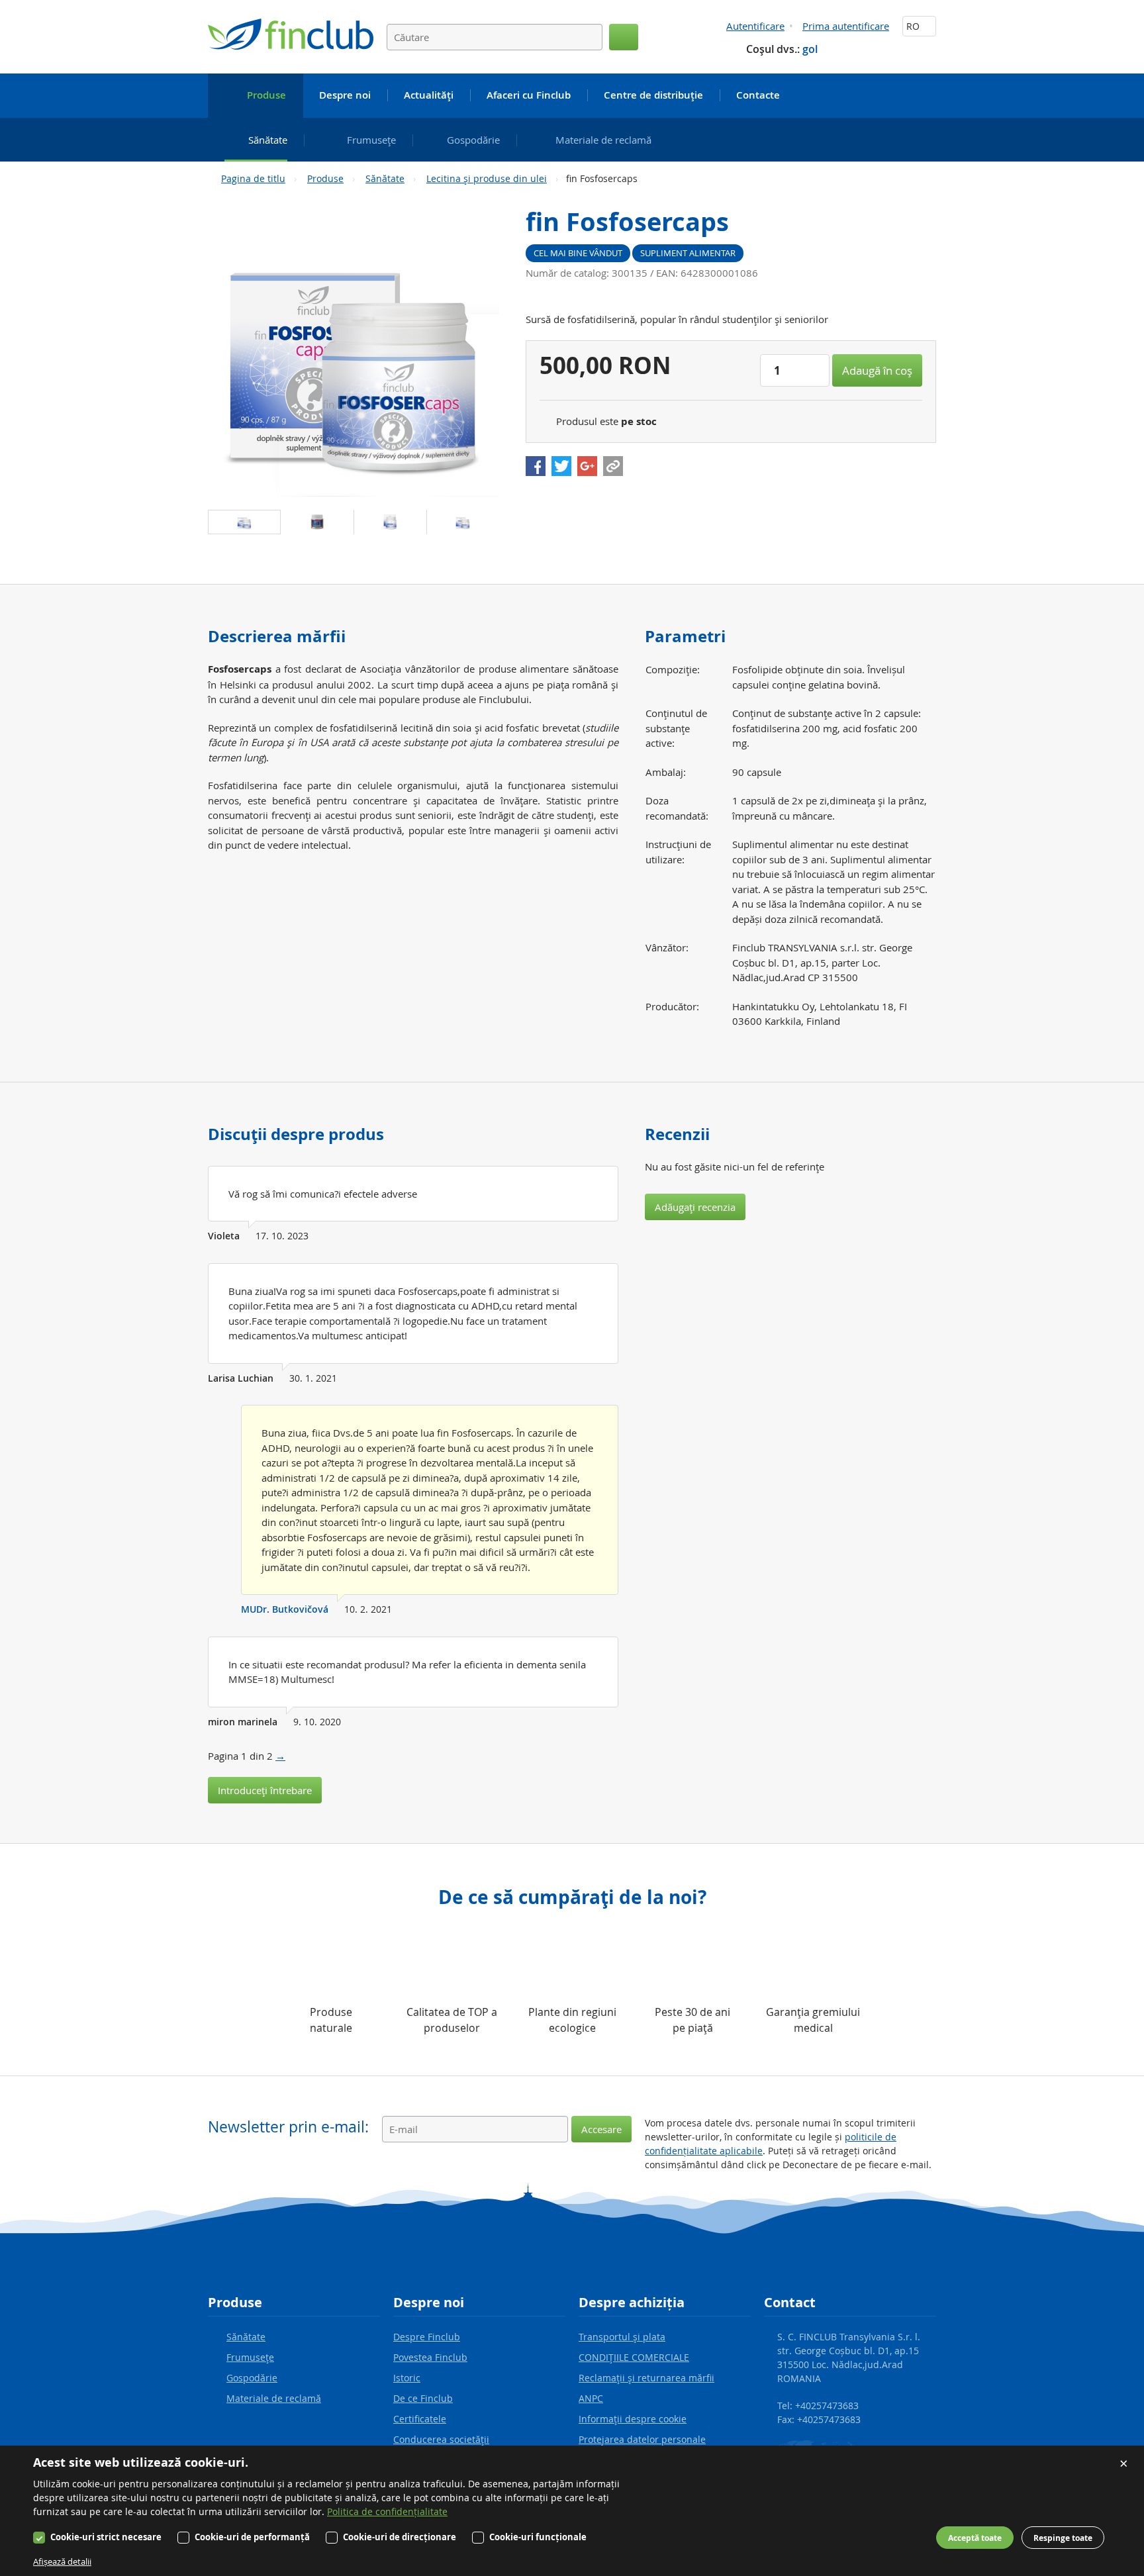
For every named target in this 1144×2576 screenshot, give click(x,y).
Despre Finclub (427, 2337)
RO (914, 26)
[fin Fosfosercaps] (354, 351)
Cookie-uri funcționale (538, 2537)
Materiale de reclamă (274, 2398)
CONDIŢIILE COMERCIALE (634, 2357)
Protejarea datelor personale (642, 2439)
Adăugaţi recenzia (695, 1207)
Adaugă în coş (877, 370)
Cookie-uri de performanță (252, 2537)
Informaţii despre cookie (633, 2419)
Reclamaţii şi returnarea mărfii (646, 2378)
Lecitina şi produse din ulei (487, 178)
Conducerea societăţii (441, 2439)
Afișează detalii (62, 2561)
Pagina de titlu (253, 178)
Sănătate (385, 178)
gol (810, 49)
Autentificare (755, 26)
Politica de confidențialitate (387, 2511)
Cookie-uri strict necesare (106, 2537)
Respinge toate (1063, 2538)
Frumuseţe (250, 2357)
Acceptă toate (975, 2538)
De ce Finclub (423, 2398)
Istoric (407, 2378)
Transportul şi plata (622, 2337)
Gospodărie (252, 2378)
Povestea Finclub (430, 2357)
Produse (325, 178)
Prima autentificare (846, 26)
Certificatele (420, 2419)
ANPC (591, 2398)
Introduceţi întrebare (265, 1790)
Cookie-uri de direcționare (400, 2537)
